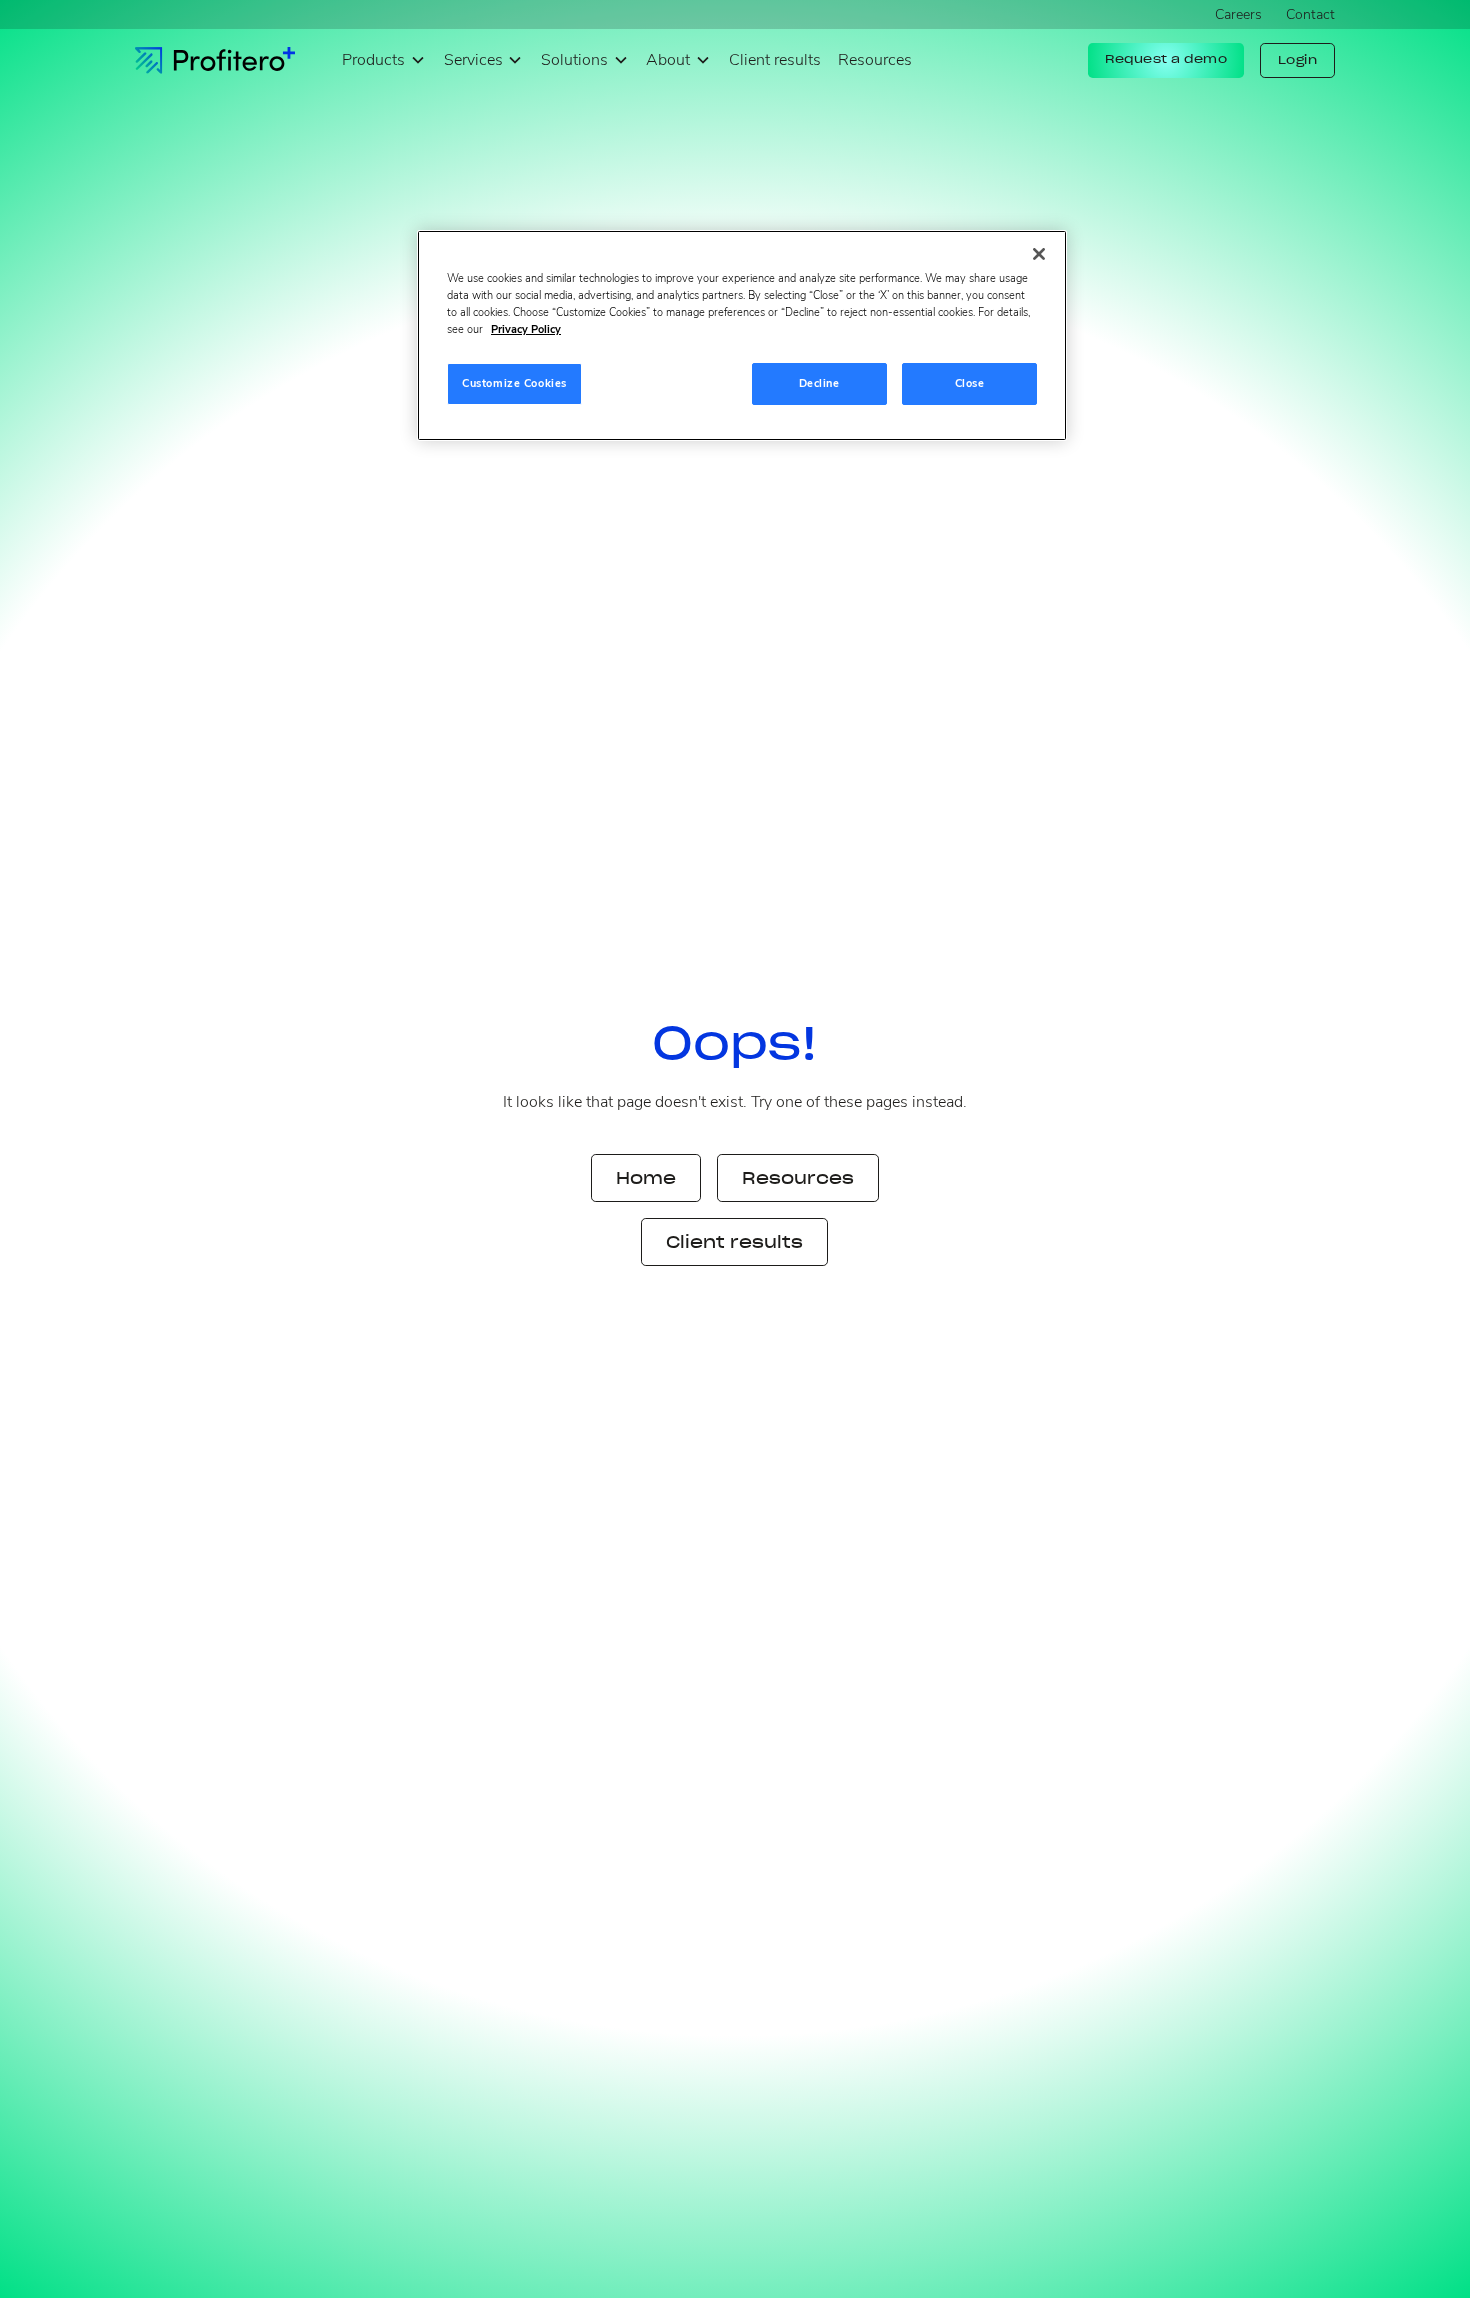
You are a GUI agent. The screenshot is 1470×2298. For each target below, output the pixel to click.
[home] (215, 61)
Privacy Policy (526, 329)
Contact (1310, 14)
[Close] (1039, 254)
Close (970, 383)
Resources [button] (798, 1178)
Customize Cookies (514, 383)
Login (1298, 60)
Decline (819, 383)
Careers (1238, 14)
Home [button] (646, 1178)
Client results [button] (734, 1242)
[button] (384, 60)
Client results (775, 60)
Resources (875, 60)
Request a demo (1166, 59)
